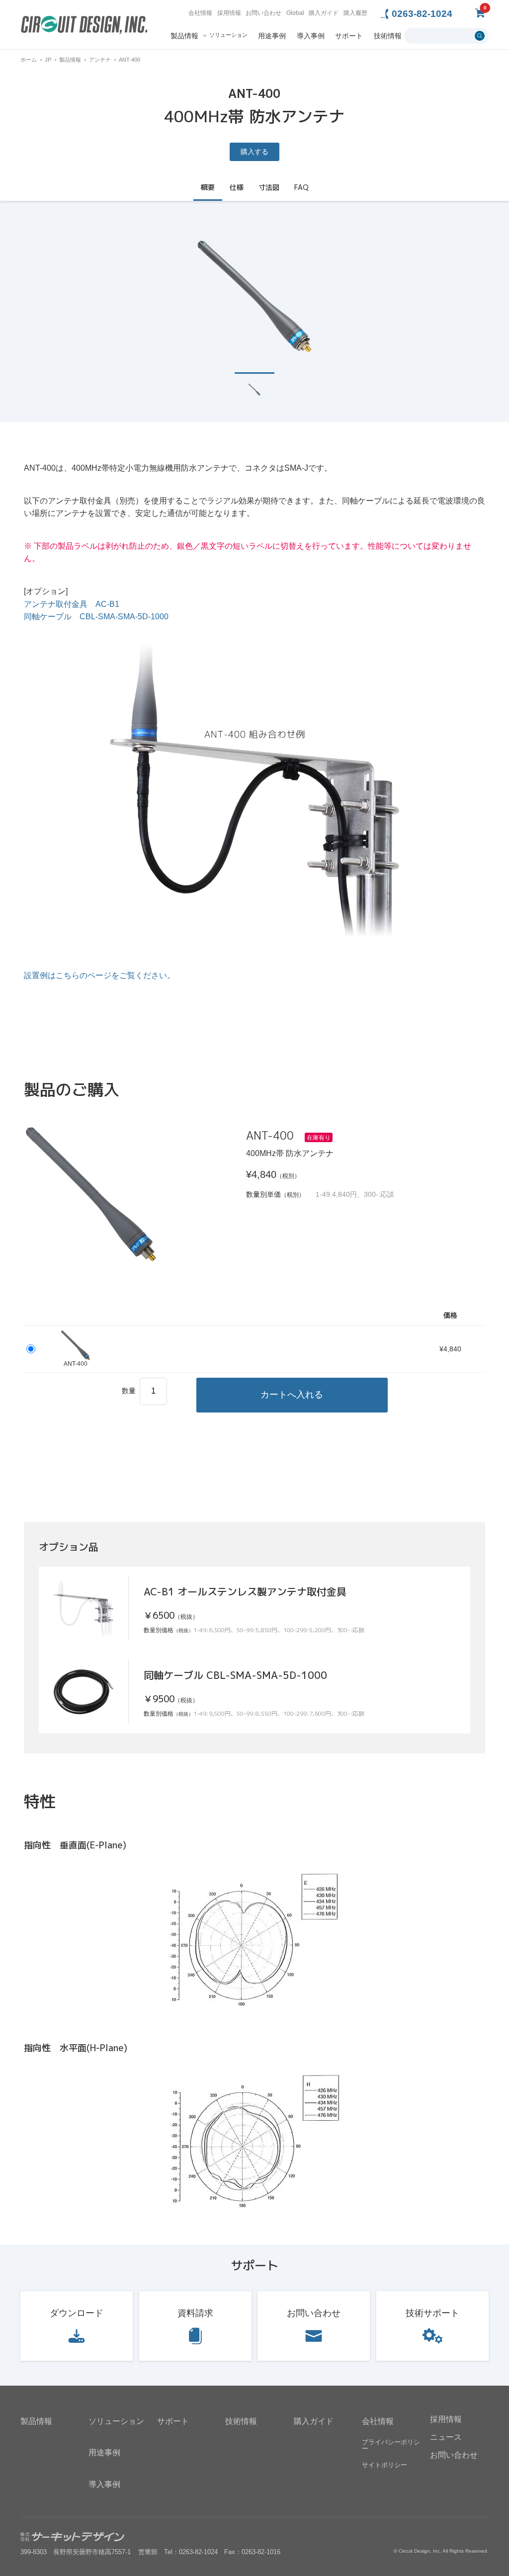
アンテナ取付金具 (72, 604)
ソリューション (228, 35)
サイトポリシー (384, 2465)
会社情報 (200, 13)
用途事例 (272, 36)
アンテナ (100, 60)
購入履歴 (355, 13)
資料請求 (195, 2313)
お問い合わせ (263, 13)
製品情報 (184, 36)
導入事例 (311, 36)
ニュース (446, 2437)
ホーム (29, 60)
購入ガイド (324, 13)
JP (48, 60)
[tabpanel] (254, 296)
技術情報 (388, 36)
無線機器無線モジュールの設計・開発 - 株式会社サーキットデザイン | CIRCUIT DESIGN (84, 26)
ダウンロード (77, 2313)
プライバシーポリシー (391, 2445)
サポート (349, 36)
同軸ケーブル (96, 617)
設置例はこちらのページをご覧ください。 (99, 975)
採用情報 (229, 13)
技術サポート (432, 2313)
